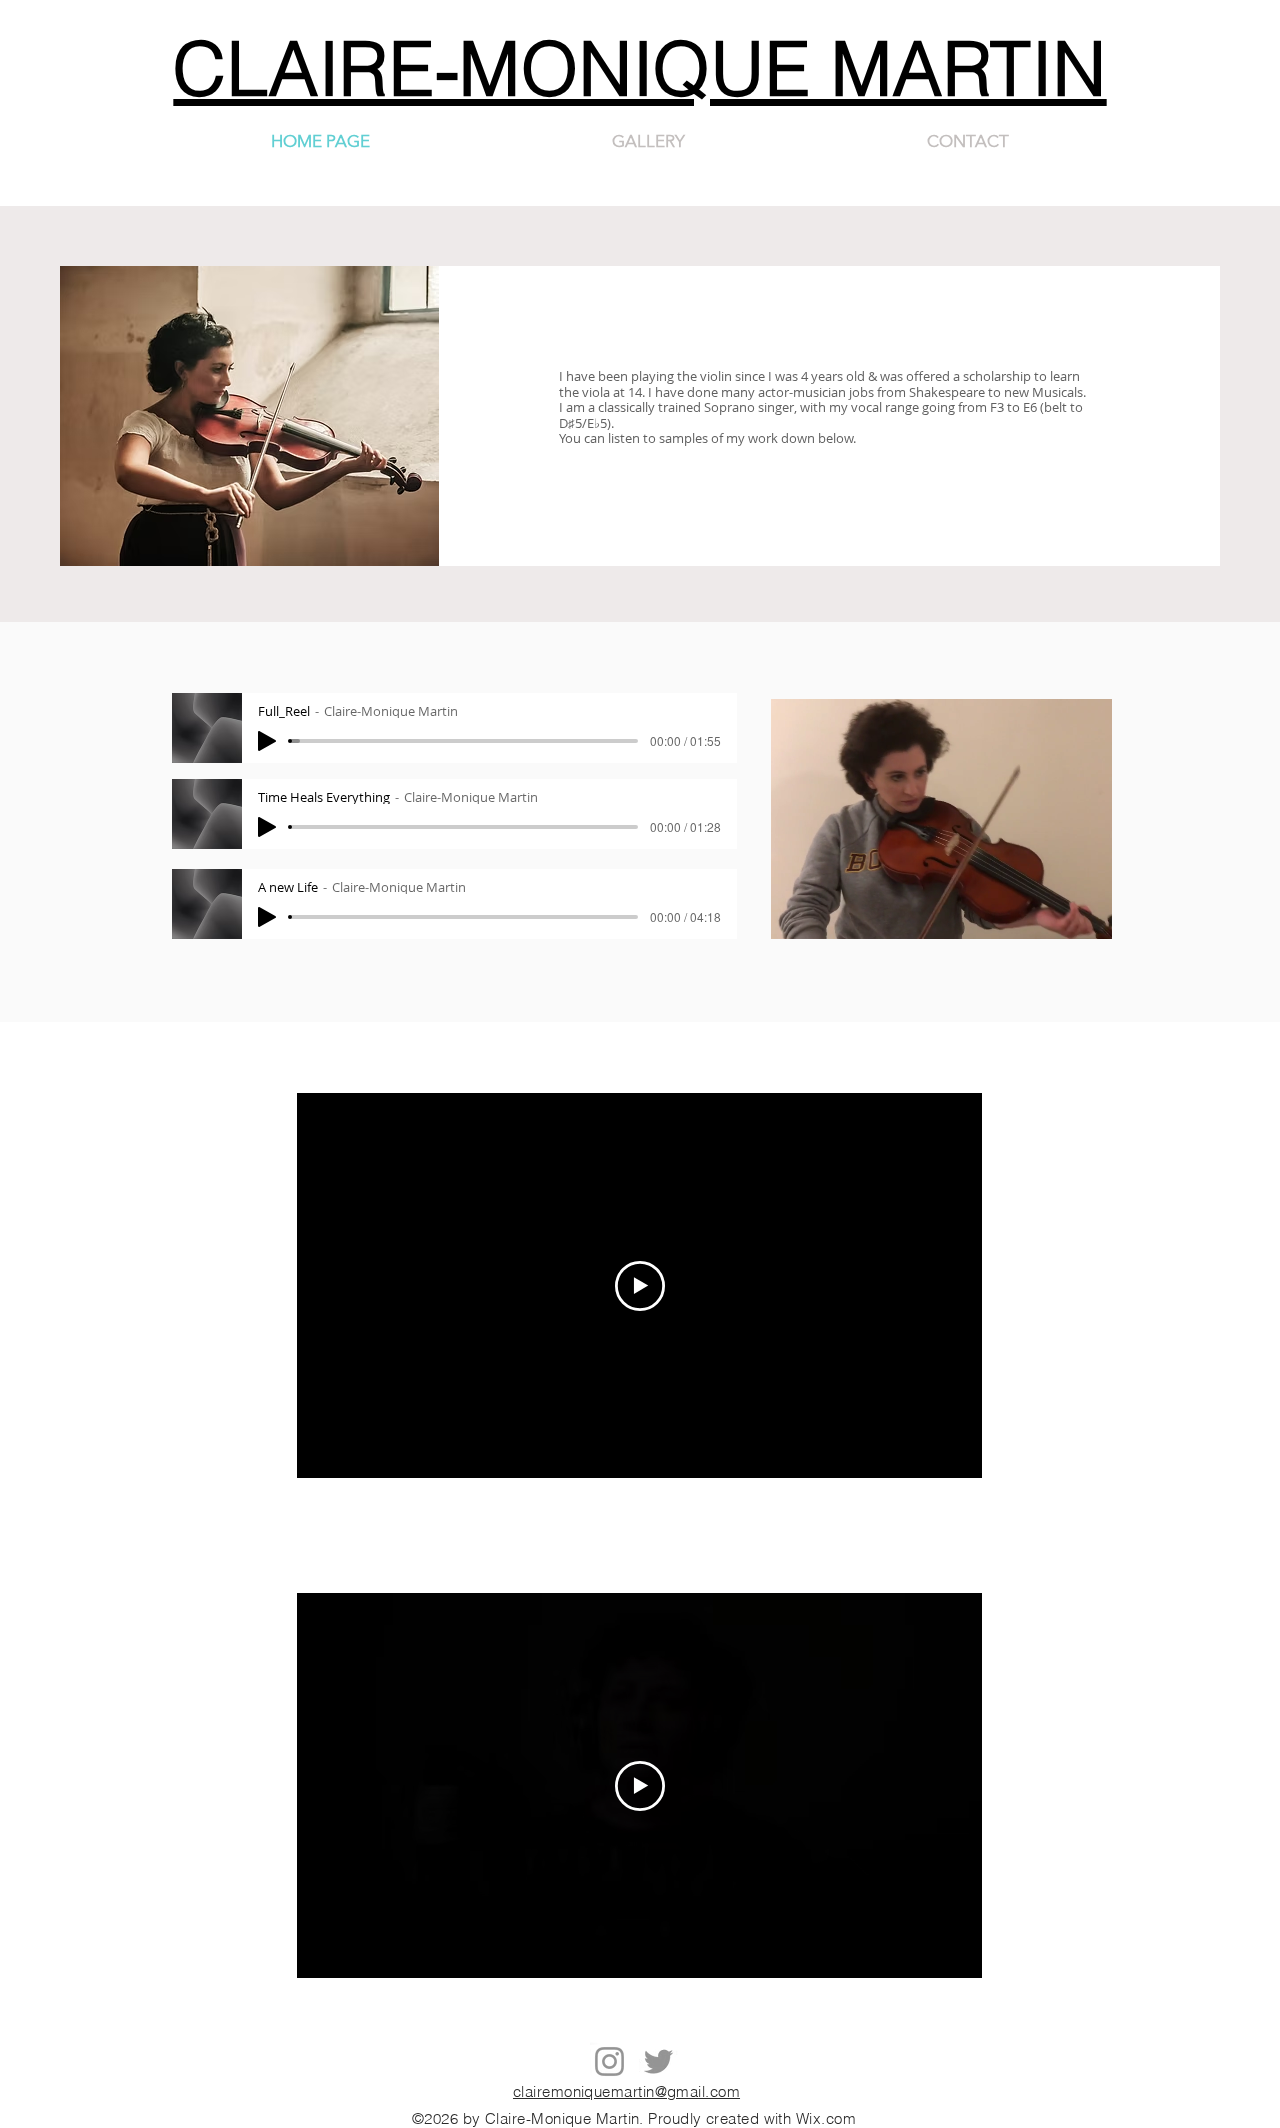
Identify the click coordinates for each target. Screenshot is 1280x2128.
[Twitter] (658, 2061)
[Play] (267, 741)
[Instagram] (609, 2061)
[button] (1086, 917)
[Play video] (640, 1286)
